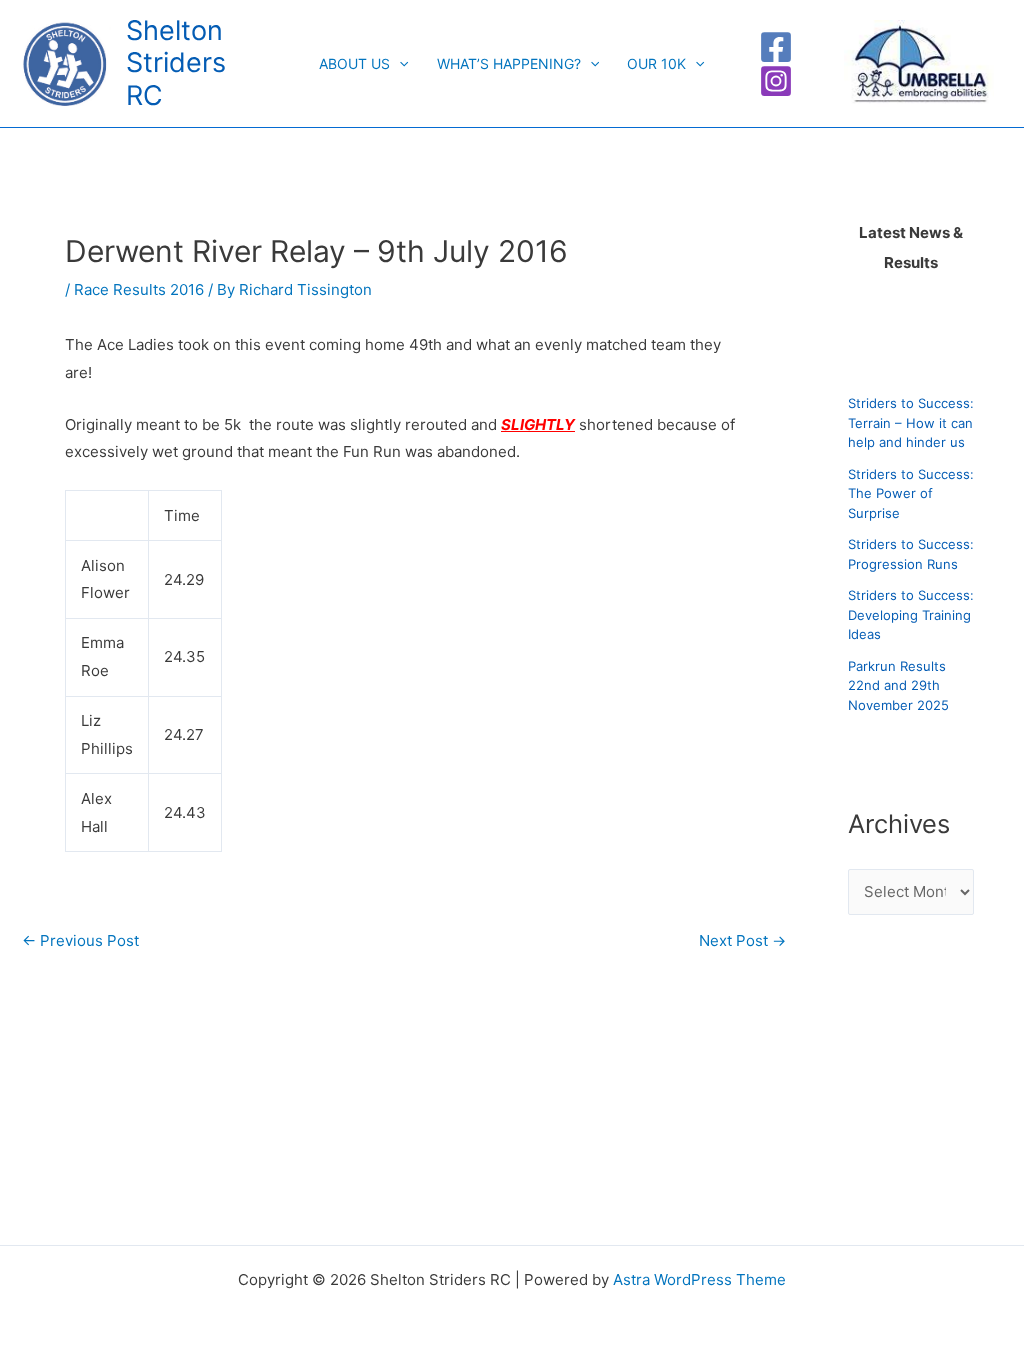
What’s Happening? (509, 63)
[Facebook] (776, 47)
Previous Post (80, 940)
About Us (354, 63)
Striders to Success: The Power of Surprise (911, 493)
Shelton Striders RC (176, 63)
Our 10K (656, 63)
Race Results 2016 (139, 289)
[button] (399, 64)
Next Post (742, 940)
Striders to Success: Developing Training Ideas (911, 614)
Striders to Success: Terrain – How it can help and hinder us (911, 422)
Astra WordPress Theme (699, 1279)
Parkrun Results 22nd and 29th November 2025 (898, 685)
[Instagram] (776, 81)
